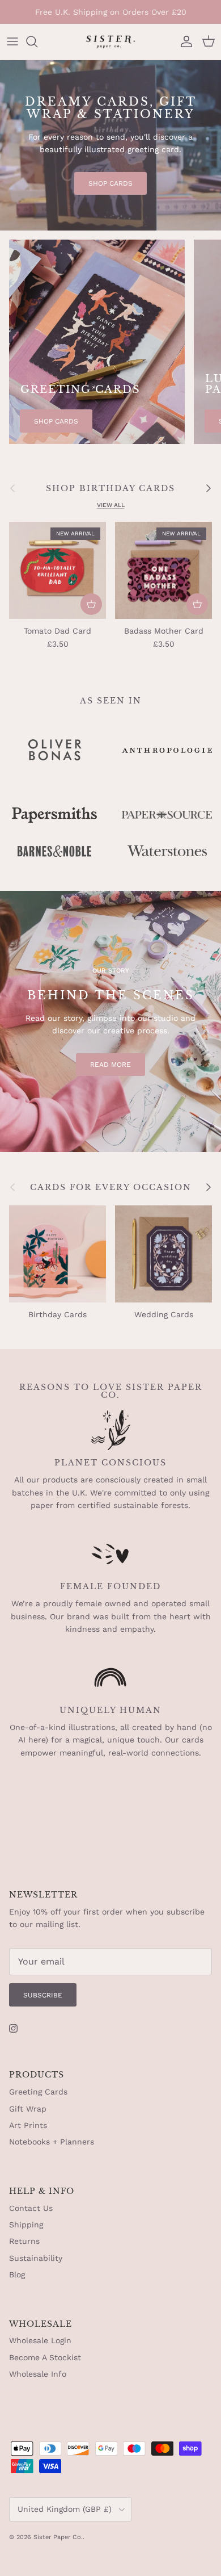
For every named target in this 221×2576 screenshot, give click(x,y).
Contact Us (31, 2208)
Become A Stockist (45, 2357)
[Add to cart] (91, 604)
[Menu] (12, 41)
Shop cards (110, 183)
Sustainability (36, 2258)
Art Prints (28, 2125)
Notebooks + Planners (52, 2142)
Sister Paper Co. (58, 2537)
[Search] (37, 41)
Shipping (26, 2225)
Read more (110, 1065)
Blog (17, 2275)
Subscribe (43, 1995)
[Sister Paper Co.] (110, 42)
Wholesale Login (40, 2340)
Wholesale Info (38, 2374)
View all (111, 505)
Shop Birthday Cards (110, 488)
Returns (24, 2241)
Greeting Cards (38, 2092)
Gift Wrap (28, 2109)
